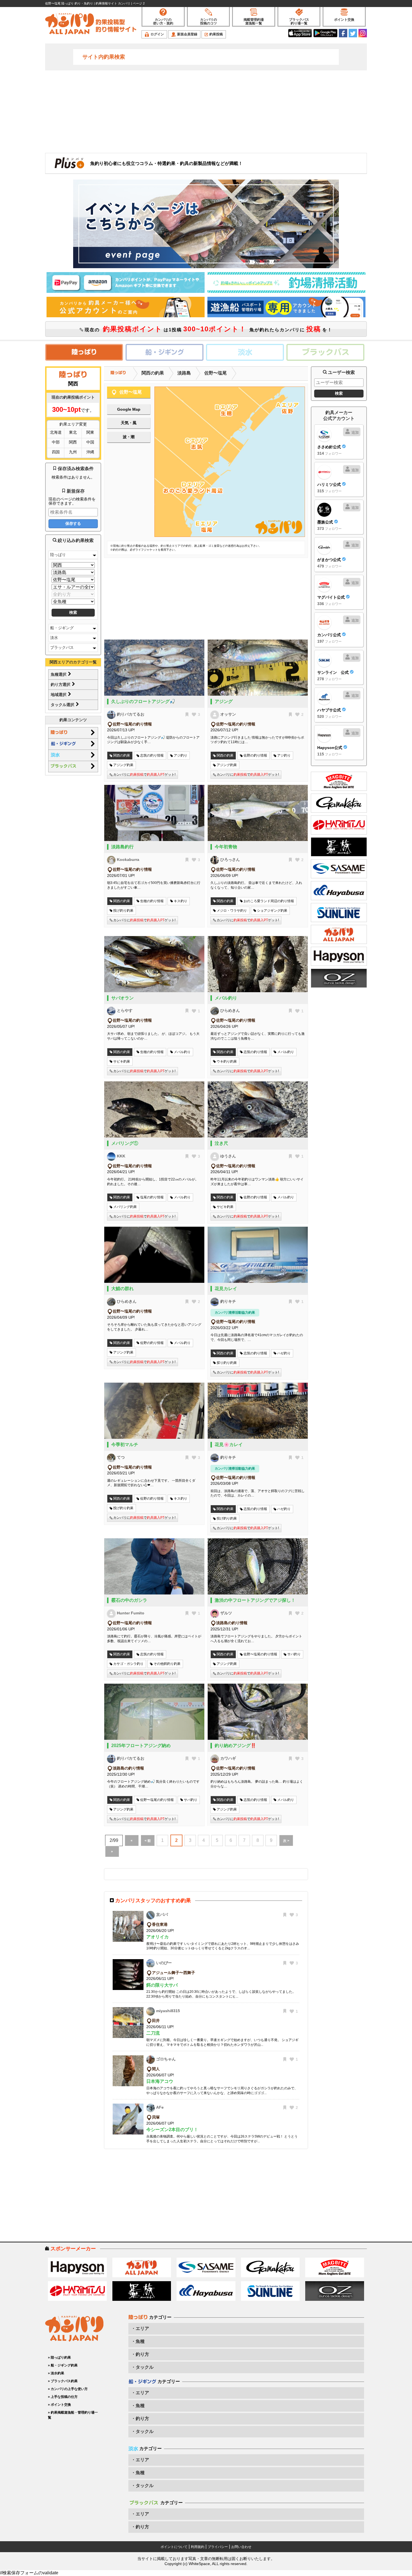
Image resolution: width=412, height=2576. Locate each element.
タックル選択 (63, 705)
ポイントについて (174, 2547)
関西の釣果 (153, 373)
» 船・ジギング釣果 (63, 2365)
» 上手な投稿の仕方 (63, 2397)
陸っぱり (58, 555)
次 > (286, 1841)
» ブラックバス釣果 (63, 2381)
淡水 (54, 638)
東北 (73, 432)
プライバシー (218, 2547)
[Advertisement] (206, 111)
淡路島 (184, 373)
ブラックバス (62, 647)
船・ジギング (62, 628)
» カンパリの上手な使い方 (68, 2389)
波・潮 (129, 437)
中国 (90, 442)
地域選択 (59, 695)
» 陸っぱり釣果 (59, 2357)
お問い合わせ (241, 2547)
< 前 (148, 1841)
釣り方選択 (61, 684)
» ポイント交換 (59, 2405)
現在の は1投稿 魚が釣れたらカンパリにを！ (208, 329)
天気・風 (129, 423)
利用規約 (198, 2547)
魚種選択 (59, 674)
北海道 (56, 432)
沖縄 (90, 452)
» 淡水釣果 (56, 2373)
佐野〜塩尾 (216, 373)
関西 (73, 442)
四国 (56, 452)
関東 (90, 432)
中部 (56, 442)
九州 (73, 452)
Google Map (129, 409)
